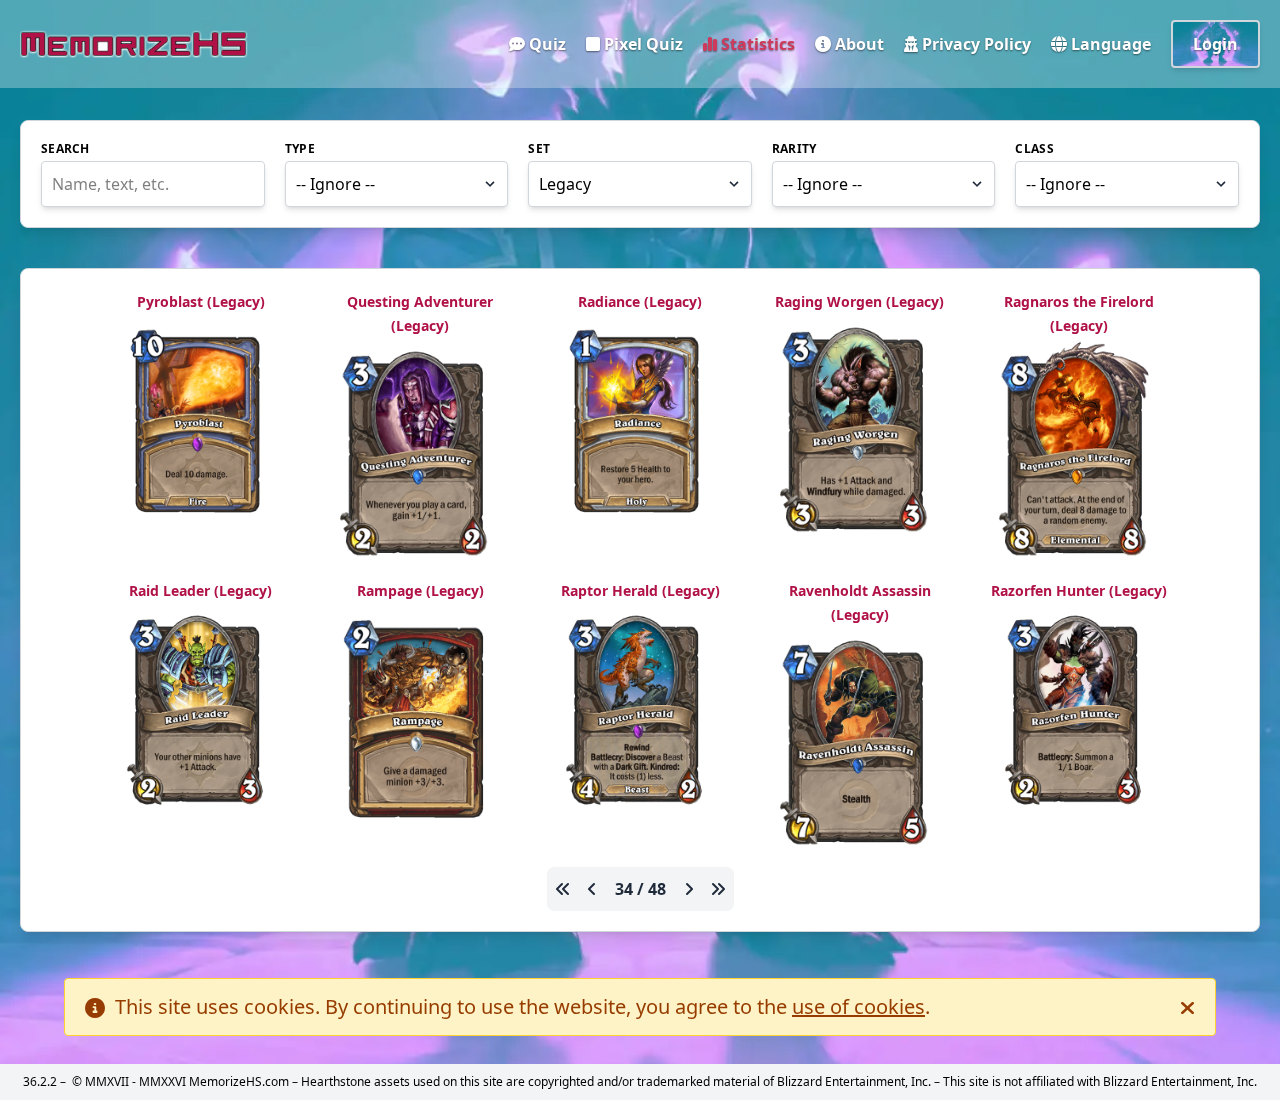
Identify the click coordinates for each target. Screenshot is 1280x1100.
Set (539, 149)
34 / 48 (640, 889)
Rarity (794, 149)
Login (1215, 44)
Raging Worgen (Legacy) (859, 301)
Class (1034, 149)
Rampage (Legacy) (420, 590)
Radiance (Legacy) (640, 301)
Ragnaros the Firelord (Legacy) (1079, 313)
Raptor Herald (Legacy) (640, 590)
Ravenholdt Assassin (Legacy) (860, 602)
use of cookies (858, 1006)
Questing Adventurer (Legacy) (420, 313)
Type (300, 149)
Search (65, 149)
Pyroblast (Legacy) (201, 301)
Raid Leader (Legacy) (200, 590)
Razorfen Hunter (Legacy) (1079, 590)
